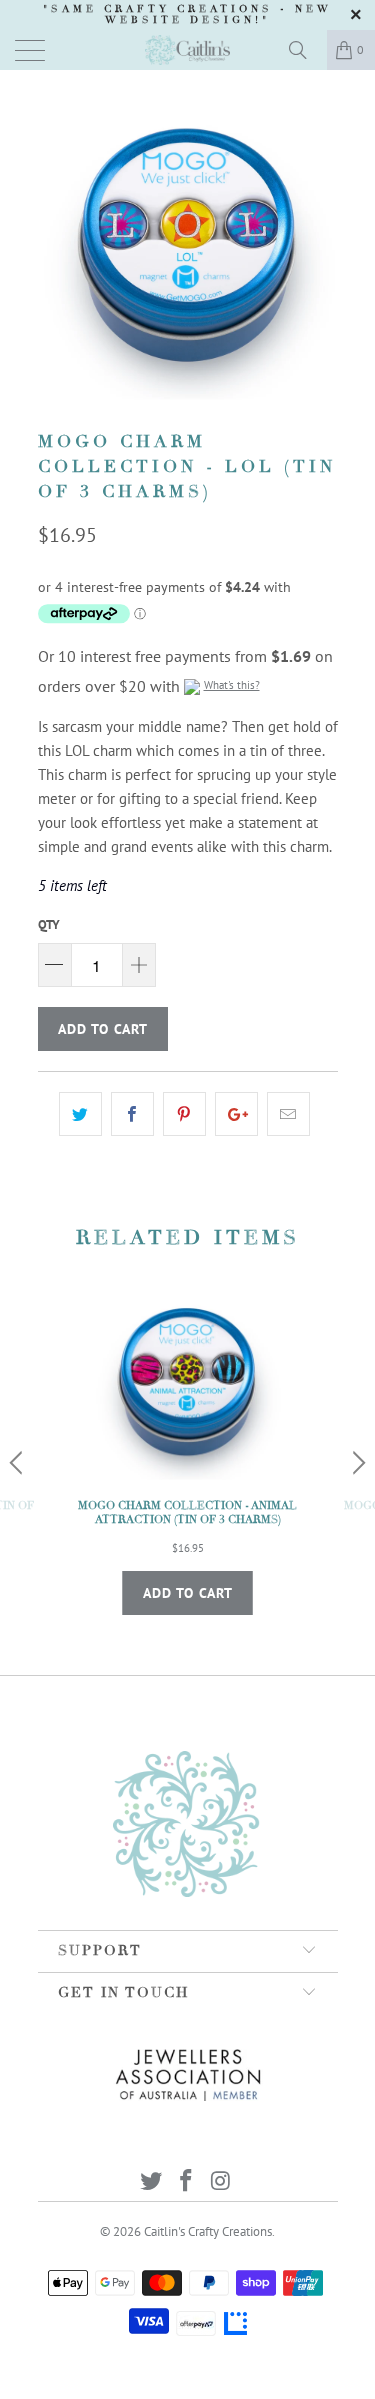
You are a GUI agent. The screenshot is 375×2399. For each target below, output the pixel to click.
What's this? (232, 685)
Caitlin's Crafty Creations (208, 2231)
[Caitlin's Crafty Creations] (188, 50)
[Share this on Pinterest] (184, 1114)
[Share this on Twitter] (80, 1114)
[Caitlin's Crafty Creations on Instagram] (221, 2182)
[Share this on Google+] (236, 1114)
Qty (49, 924)
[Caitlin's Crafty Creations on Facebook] (187, 2182)
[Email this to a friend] (288, 1114)
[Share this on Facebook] (132, 1114)
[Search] (305, 50)
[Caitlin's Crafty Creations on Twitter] (152, 2182)
